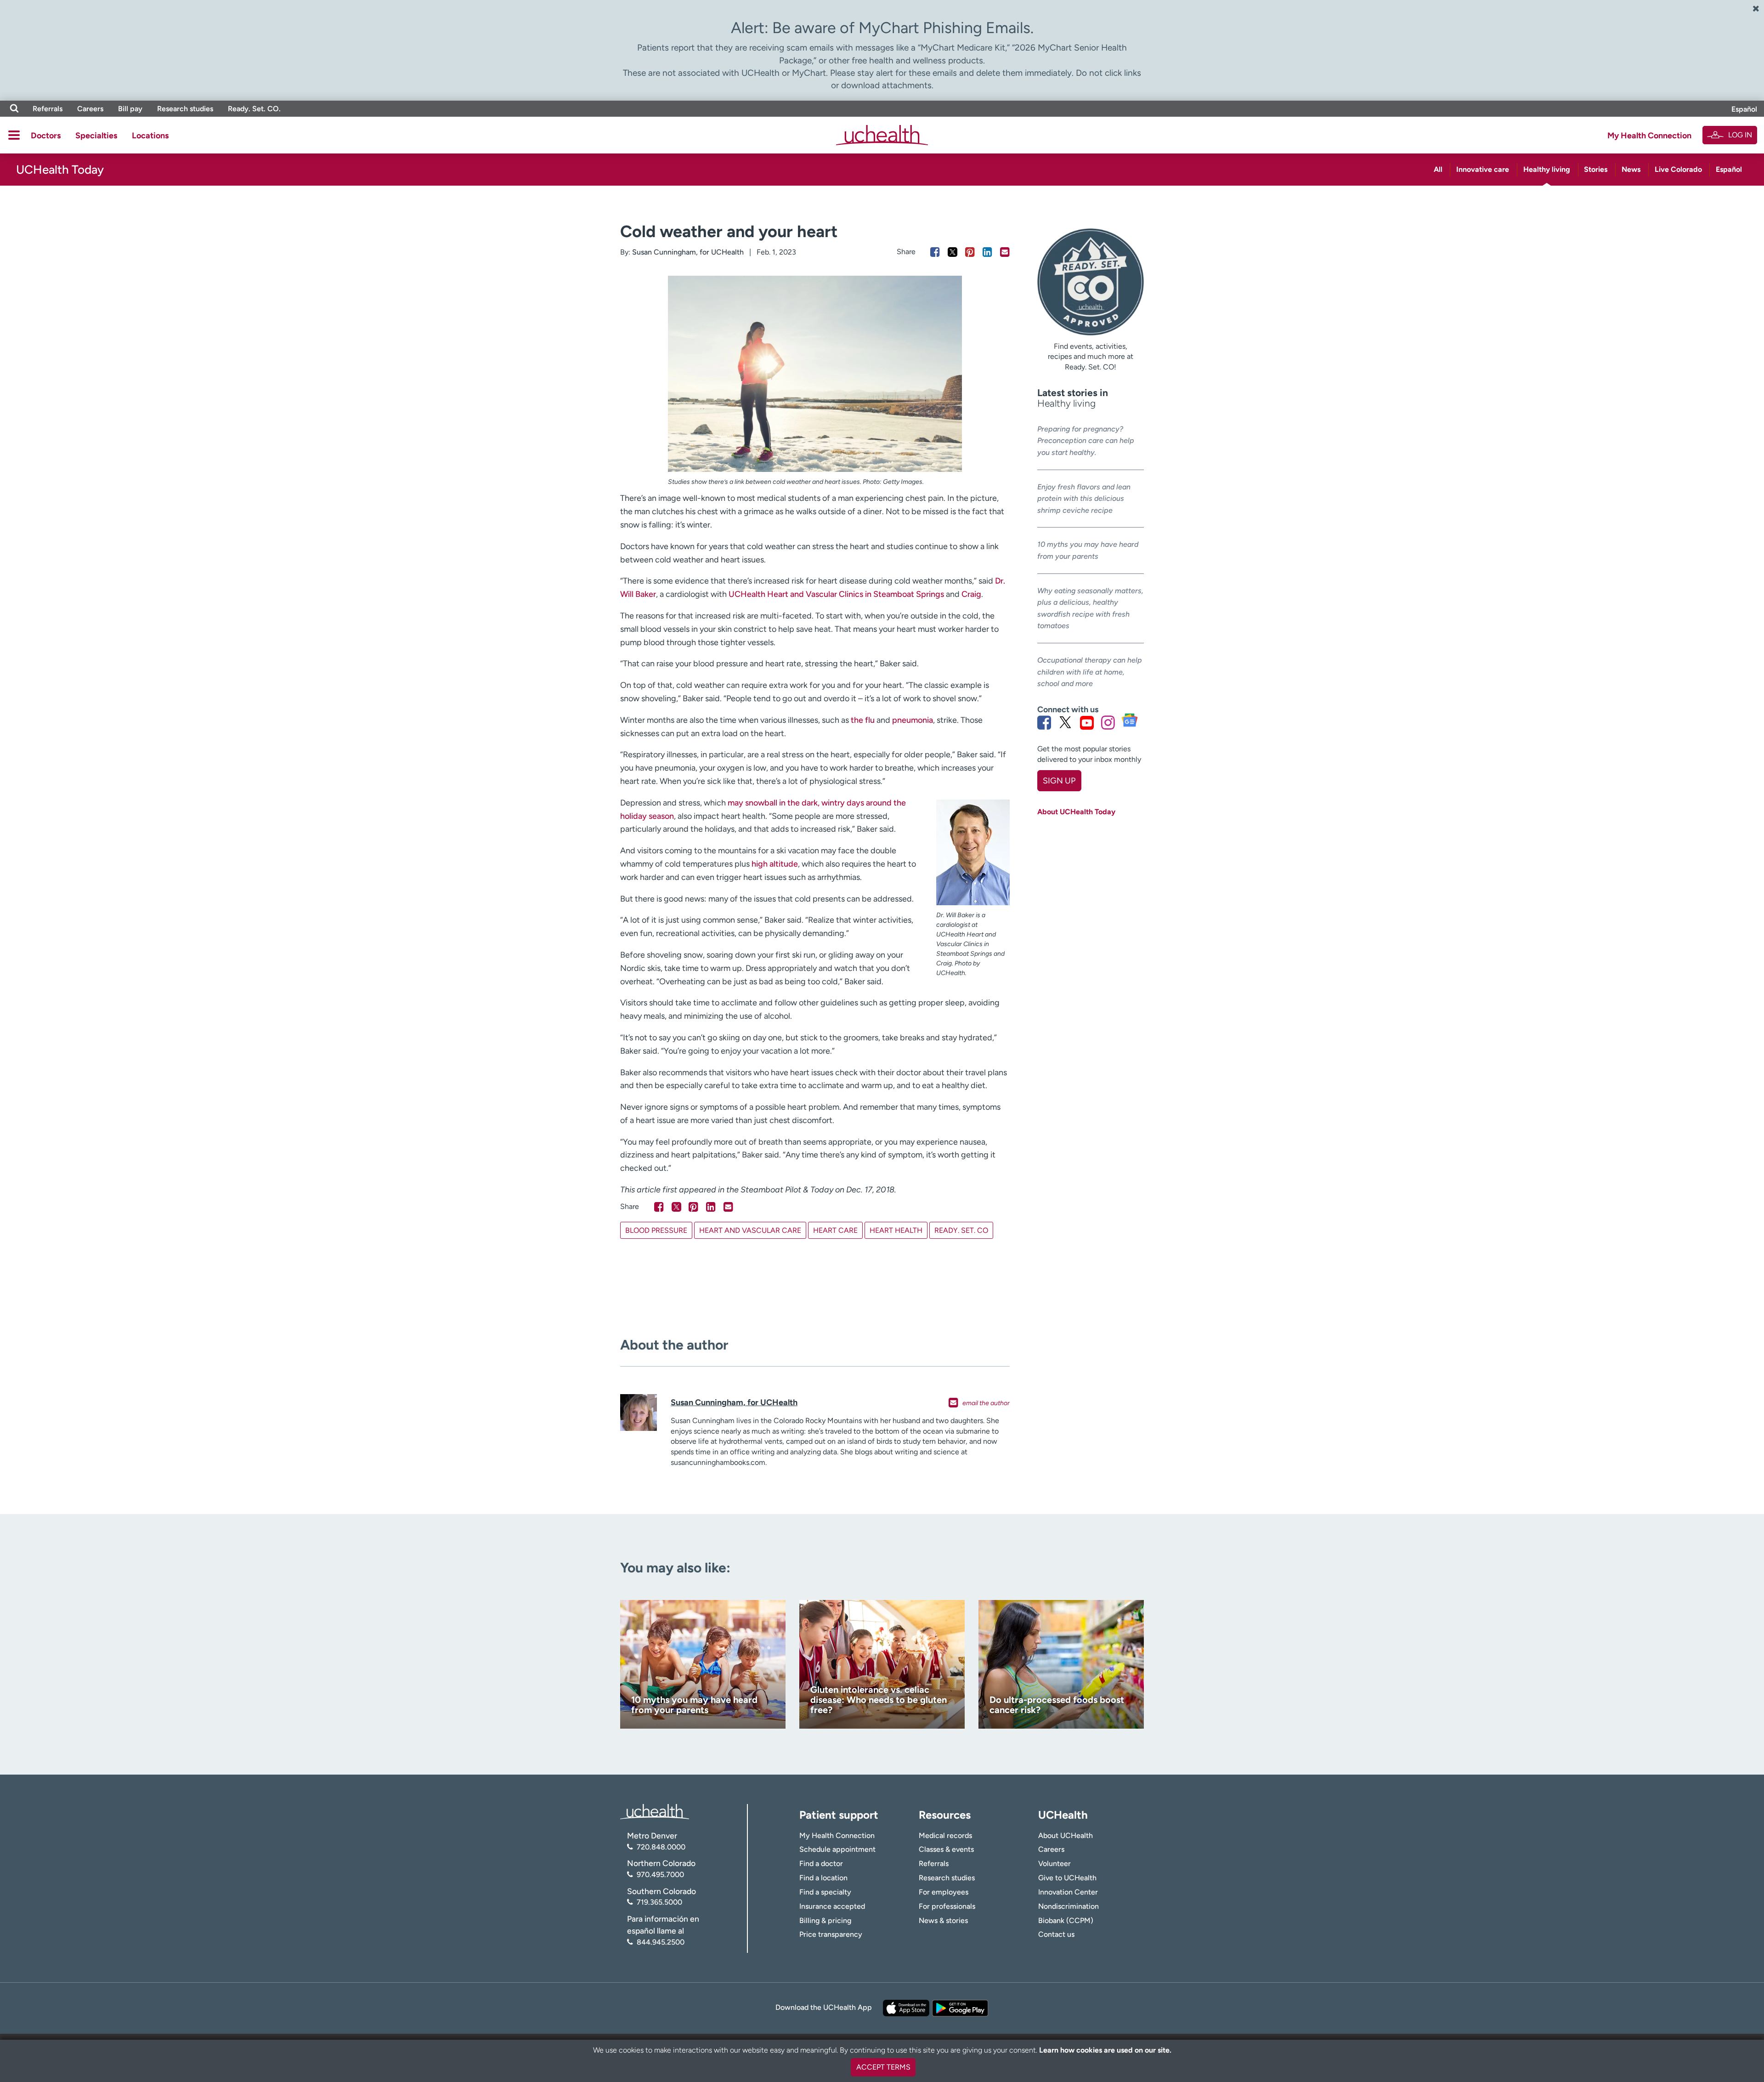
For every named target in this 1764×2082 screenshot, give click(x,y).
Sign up (1059, 781)
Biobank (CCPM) (1066, 1920)
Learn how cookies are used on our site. (1105, 2050)
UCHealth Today (60, 170)
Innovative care (1483, 169)
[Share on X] (953, 252)
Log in (1740, 135)
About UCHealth (1066, 1835)
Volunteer (1054, 1864)
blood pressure (656, 1230)
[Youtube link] (1087, 722)
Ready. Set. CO (961, 1230)
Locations (150, 136)
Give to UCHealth (1067, 1878)
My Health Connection (1649, 136)
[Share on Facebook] (935, 252)
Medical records (945, 1835)
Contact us (1056, 1934)
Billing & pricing (825, 1920)
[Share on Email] (1005, 252)
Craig (971, 594)
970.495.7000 (660, 1875)
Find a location (823, 1878)
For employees (944, 1892)
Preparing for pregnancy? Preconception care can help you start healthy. (1086, 441)
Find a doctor (821, 1864)
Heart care (835, 1230)
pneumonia (913, 720)
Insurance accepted (832, 1906)
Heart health (896, 1230)
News (1631, 169)
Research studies (185, 109)
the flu (863, 720)
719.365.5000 (659, 1902)
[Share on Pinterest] (970, 252)
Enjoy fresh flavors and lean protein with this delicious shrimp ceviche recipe (1084, 499)
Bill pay (130, 109)
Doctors (46, 136)
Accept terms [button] (883, 2067)
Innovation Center (1068, 1892)
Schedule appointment (837, 1849)
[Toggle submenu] (14, 135)
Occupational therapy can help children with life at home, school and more (1090, 672)
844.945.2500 (661, 1942)
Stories (1596, 169)
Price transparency (831, 1934)
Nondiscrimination (1069, 1906)
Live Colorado (1678, 169)
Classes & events (946, 1849)
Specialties (96, 136)
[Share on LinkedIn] (987, 252)
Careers (90, 109)
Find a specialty (825, 1892)
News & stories (943, 1920)
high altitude (775, 864)
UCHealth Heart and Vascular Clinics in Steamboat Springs (836, 594)
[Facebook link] (1044, 722)
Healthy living (1547, 169)
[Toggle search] (14, 109)
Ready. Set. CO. (254, 109)
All (1438, 169)
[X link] (1065, 722)
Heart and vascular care (750, 1230)
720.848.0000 (661, 1847)
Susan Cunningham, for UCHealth (688, 252)
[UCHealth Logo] (655, 1811)
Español (1744, 109)
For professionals (947, 1906)
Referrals (48, 109)
